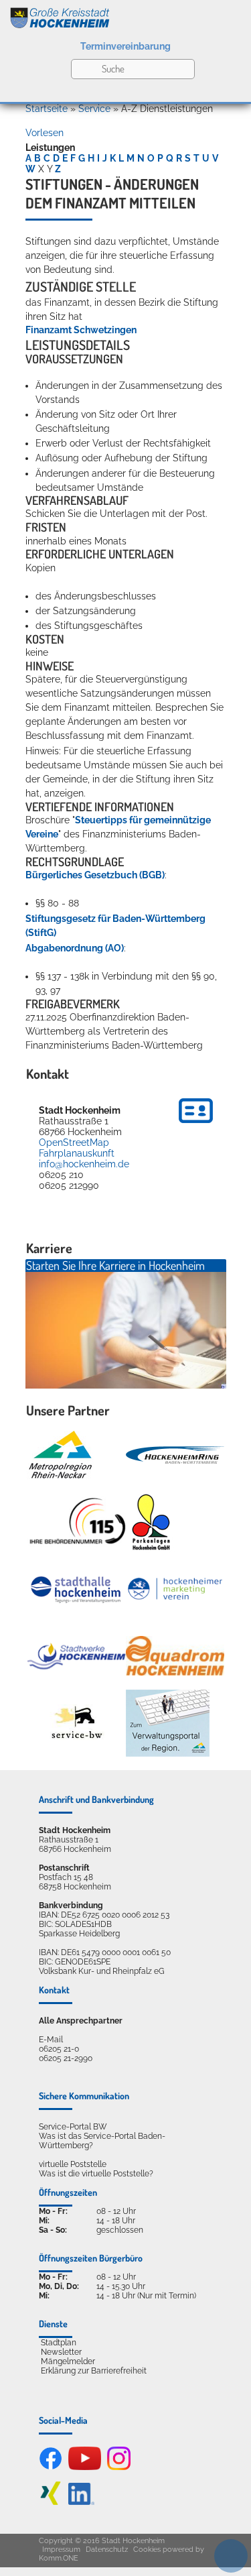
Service (94, 109)
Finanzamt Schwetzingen (81, 330)
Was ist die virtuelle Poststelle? (96, 2174)
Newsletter (61, 2352)
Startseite (47, 109)
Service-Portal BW (73, 2127)
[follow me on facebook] (51, 2467)
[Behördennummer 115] (76, 1522)
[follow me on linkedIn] (81, 2502)
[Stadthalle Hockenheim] (76, 1589)
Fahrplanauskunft (77, 1153)
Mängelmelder (68, 2361)
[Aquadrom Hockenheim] (175, 1656)
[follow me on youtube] (85, 2467)
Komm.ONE (59, 2558)
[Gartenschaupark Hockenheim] (150, 1522)
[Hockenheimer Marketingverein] (175, 1589)
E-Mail (51, 2040)
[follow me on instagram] (119, 2467)
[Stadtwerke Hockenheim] (76, 1656)
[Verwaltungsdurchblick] (168, 1723)
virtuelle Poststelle (73, 2164)
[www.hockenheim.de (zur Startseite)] (125, 15)
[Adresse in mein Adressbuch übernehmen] (196, 1125)
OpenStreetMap (74, 1143)
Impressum (61, 2550)
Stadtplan (59, 2343)
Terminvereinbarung (125, 46)
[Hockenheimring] (175, 1455)
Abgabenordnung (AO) (75, 948)
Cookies (147, 2550)
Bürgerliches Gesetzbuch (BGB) (95, 875)
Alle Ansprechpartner (81, 2021)
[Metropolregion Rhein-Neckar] (60, 1455)
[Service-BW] (76, 1723)
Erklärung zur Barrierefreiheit (94, 2371)
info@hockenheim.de (84, 1164)
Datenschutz (107, 2550)
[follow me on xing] (51, 2502)
